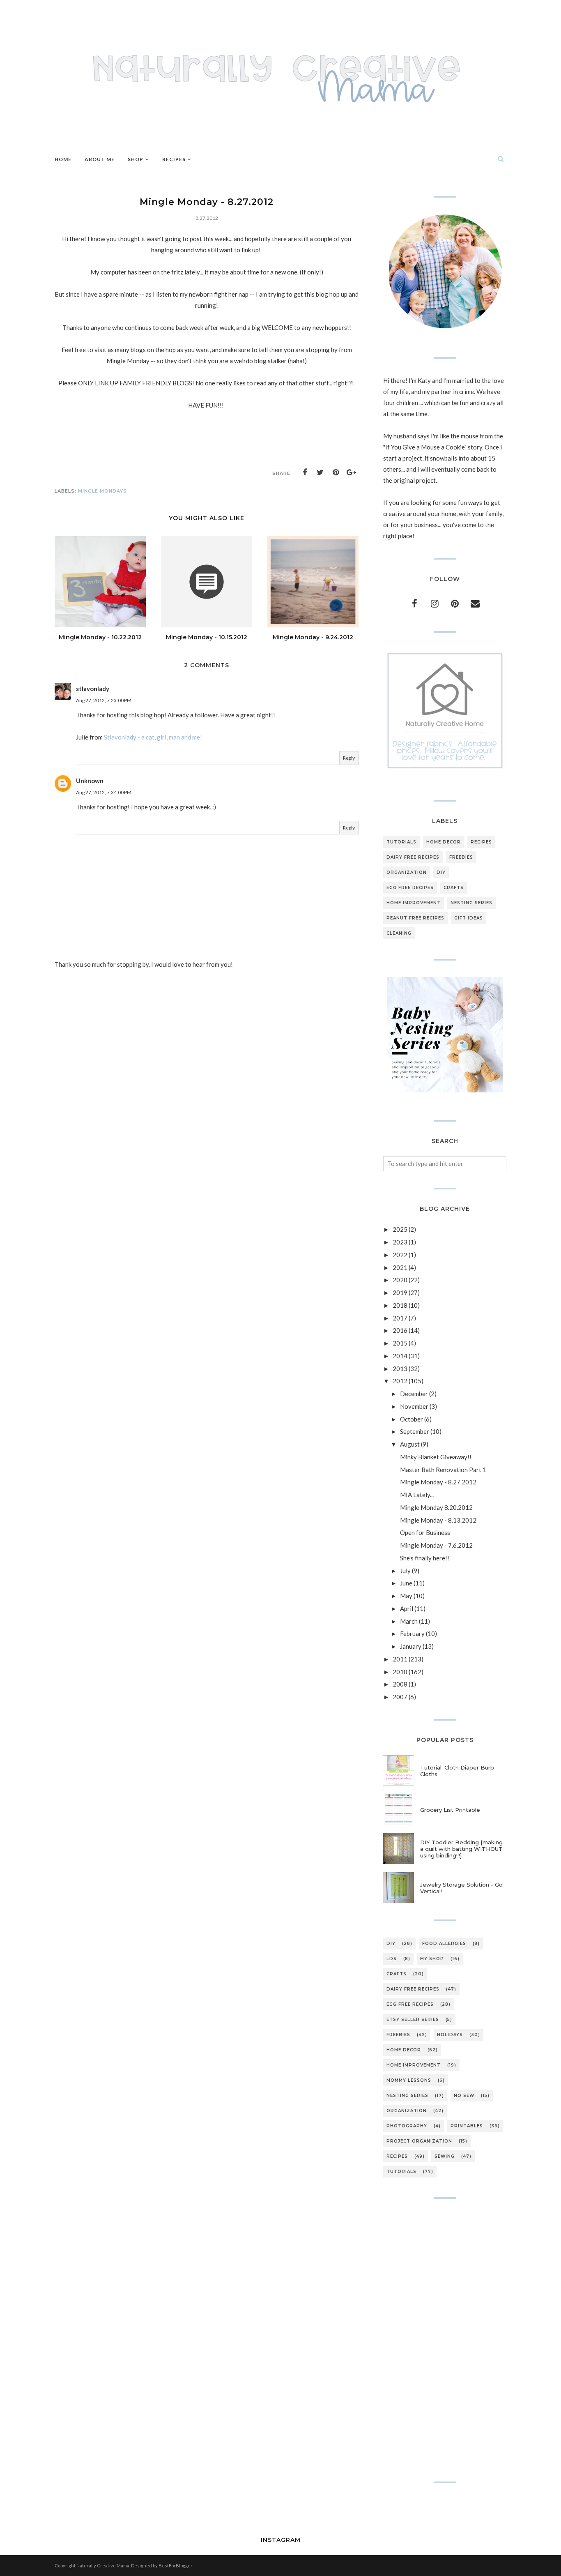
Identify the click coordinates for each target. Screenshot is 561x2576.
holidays (450, 2035)
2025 (400, 1229)
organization (407, 872)
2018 (400, 1305)
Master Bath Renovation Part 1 (443, 1470)
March (409, 1621)
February (412, 1634)
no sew (464, 2096)
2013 (400, 1369)
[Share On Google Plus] (352, 472)
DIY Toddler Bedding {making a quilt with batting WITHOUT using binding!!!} (461, 1849)
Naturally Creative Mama (103, 2566)
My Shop (432, 1959)
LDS (392, 1959)
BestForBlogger (176, 2566)
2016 (400, 1330)
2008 (400, 1684)
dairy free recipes (413, 857)
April (407, 1608)
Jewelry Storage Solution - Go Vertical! (461, 1888)
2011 (400, 1659)
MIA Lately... (417, 1495)
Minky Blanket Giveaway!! (436, 1457)
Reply (349, 758)
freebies (461, 857)
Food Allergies (444, 1944)
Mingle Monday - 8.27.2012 (438, 1482)
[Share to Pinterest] (336, 472)
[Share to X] (320, 472)
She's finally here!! (425, 1558)
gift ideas (469, 918)
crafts (454, 888)
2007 (400, 1697)
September (415, 1431)
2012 (400, 1381)
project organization (419, 2141)
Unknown (90, 781)
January (411, 1646)
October (412, 1419)
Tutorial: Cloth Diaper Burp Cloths (457, 1771)
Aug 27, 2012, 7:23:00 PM (104, 700)
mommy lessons (409, 2080)
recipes (481, 842)
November (414, 1406)
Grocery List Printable (450, 1810)
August (410, 1444)
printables (467, 2126)
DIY (441, 872)
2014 (400, 1356)
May (406, 1596)
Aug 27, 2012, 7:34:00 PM (104, 792)
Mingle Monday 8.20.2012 (436, 1507)
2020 (400, 1280)
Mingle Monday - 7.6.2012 (436, 1545)
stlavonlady (93, 689)
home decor (444, 842)
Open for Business (425, 1532)
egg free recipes (410, 888)
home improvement (414, 903)
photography (407, 2126)
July (405, 1571)
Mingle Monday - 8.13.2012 (438, 1520)
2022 (400, 1255)
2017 (400, 1318)
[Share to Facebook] (305, 472)
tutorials (401, 842)
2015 (400, 1343)
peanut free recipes (415, 918)
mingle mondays (102, 491)
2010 (400, 1672)
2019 (400, 1293)
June (406, 1583)
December (414, 1394)
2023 (400, 1242)
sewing (445, 2156)
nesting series (471, 903)
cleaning (399, 933)
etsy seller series (413, 2020)
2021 (400, 1267)
